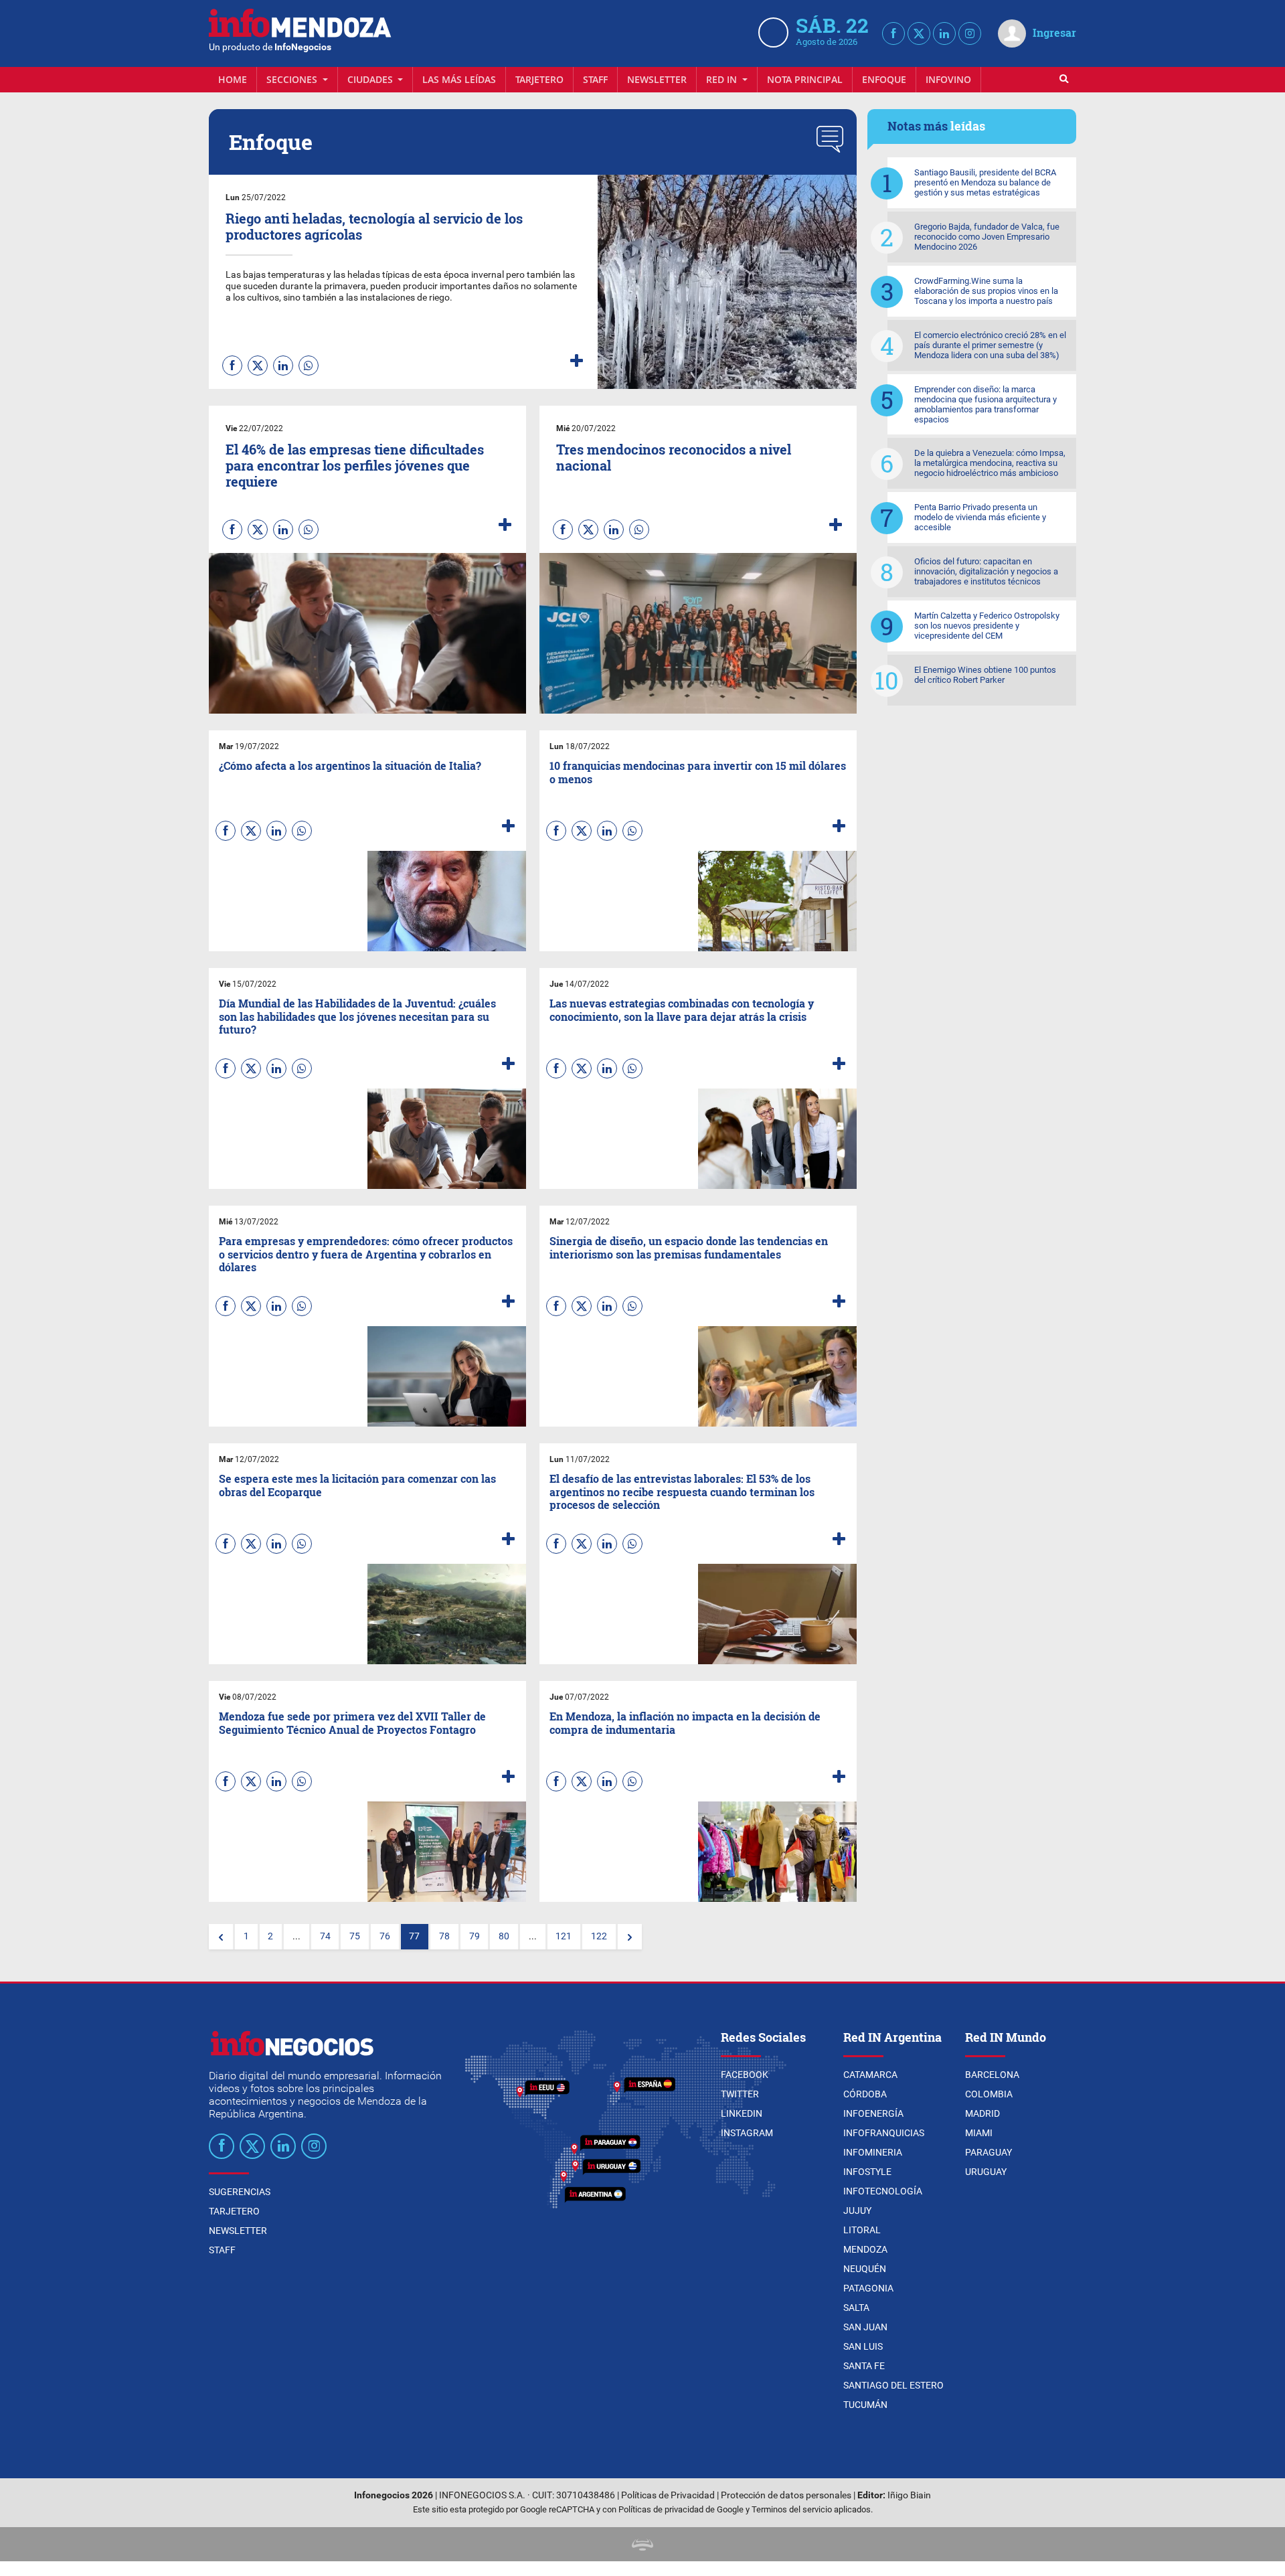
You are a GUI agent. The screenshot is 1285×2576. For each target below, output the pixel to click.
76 (385, 1936)
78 (444, 1936)
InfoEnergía (873, 2113)
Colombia (989, 2094)
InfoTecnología (883, 2191)
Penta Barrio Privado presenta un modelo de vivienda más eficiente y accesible (980, 517)
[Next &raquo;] (630, 1937)
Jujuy (857, 2210)
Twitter (740, 2094)
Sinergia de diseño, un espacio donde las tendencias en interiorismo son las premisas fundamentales (689, 1247)
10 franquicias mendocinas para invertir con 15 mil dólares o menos (698, 772)
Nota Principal (805, 79)
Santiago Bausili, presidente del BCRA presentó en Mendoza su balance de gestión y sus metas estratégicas (985, 182)
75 (355, 1936)
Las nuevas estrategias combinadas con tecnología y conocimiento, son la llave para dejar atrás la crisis (682, 1010)
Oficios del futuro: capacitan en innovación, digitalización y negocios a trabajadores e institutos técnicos (986, 571)
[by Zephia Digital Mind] (642, 2544)
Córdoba (865, 2094)
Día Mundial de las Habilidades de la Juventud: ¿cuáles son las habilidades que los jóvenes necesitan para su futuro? (357, 1016)
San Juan (865, 2327)
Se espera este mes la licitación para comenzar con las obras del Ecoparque (357, 1485)
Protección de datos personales (786, 2495)
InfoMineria (873, 2152)
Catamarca (870, 2075)
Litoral (862, 2230)
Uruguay (986, 2172)
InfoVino (948, 79)
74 (325, 1936)
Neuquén (865, 2269)
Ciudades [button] (371, 79)
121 (564, 1936)
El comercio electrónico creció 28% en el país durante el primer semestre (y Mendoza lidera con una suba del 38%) (990, 345)
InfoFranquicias (884, 2133)
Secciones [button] (293, 79)
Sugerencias (240, 2192)
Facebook (745, 2075)
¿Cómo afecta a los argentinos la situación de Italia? (350, 766)
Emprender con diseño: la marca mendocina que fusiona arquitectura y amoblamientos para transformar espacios (986, 404)
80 (504, 1936)
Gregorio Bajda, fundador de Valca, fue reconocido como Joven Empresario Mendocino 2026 (987, 237)
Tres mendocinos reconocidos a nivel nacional (674, 457)
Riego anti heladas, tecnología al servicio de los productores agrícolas (374, 226)
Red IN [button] (723, 79)
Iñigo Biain (909, 2495)
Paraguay (989, 2152)
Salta (856, 2308)
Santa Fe (864, 2366)
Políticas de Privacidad (668, 2495)
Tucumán (865, 2405)
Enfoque (884, 79)
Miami (979, 2133)
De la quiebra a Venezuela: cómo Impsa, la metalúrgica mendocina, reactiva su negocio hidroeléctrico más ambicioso (990, 463)
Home (233, 79)
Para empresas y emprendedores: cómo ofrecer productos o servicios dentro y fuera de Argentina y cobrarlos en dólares (366, 1254)
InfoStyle (867, 2172)
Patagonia (868, 2288)
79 (475, 1936)
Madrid (982, 2113)
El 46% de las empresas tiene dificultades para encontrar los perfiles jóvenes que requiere (355, 465)
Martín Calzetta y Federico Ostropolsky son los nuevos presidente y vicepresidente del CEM (987, 626)
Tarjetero (539, 79)
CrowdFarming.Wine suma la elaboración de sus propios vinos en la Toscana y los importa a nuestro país (986, 291)
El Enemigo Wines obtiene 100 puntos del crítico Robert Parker (985, 675)
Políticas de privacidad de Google (681, 2509)
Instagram (747, 2133)
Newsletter (657, 79)
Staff (595, 79)
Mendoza (865, 2249)
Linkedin (742, 2113)
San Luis (863, 2346)
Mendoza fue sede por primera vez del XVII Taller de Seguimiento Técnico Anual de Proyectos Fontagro (352, 1722)
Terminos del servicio (792, 2509)
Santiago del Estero (893, 2385)
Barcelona (992, 2075)
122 (599, 1936)
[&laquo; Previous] (221, 1937)
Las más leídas (459, 79)
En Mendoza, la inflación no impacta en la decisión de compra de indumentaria (685, 1722)
